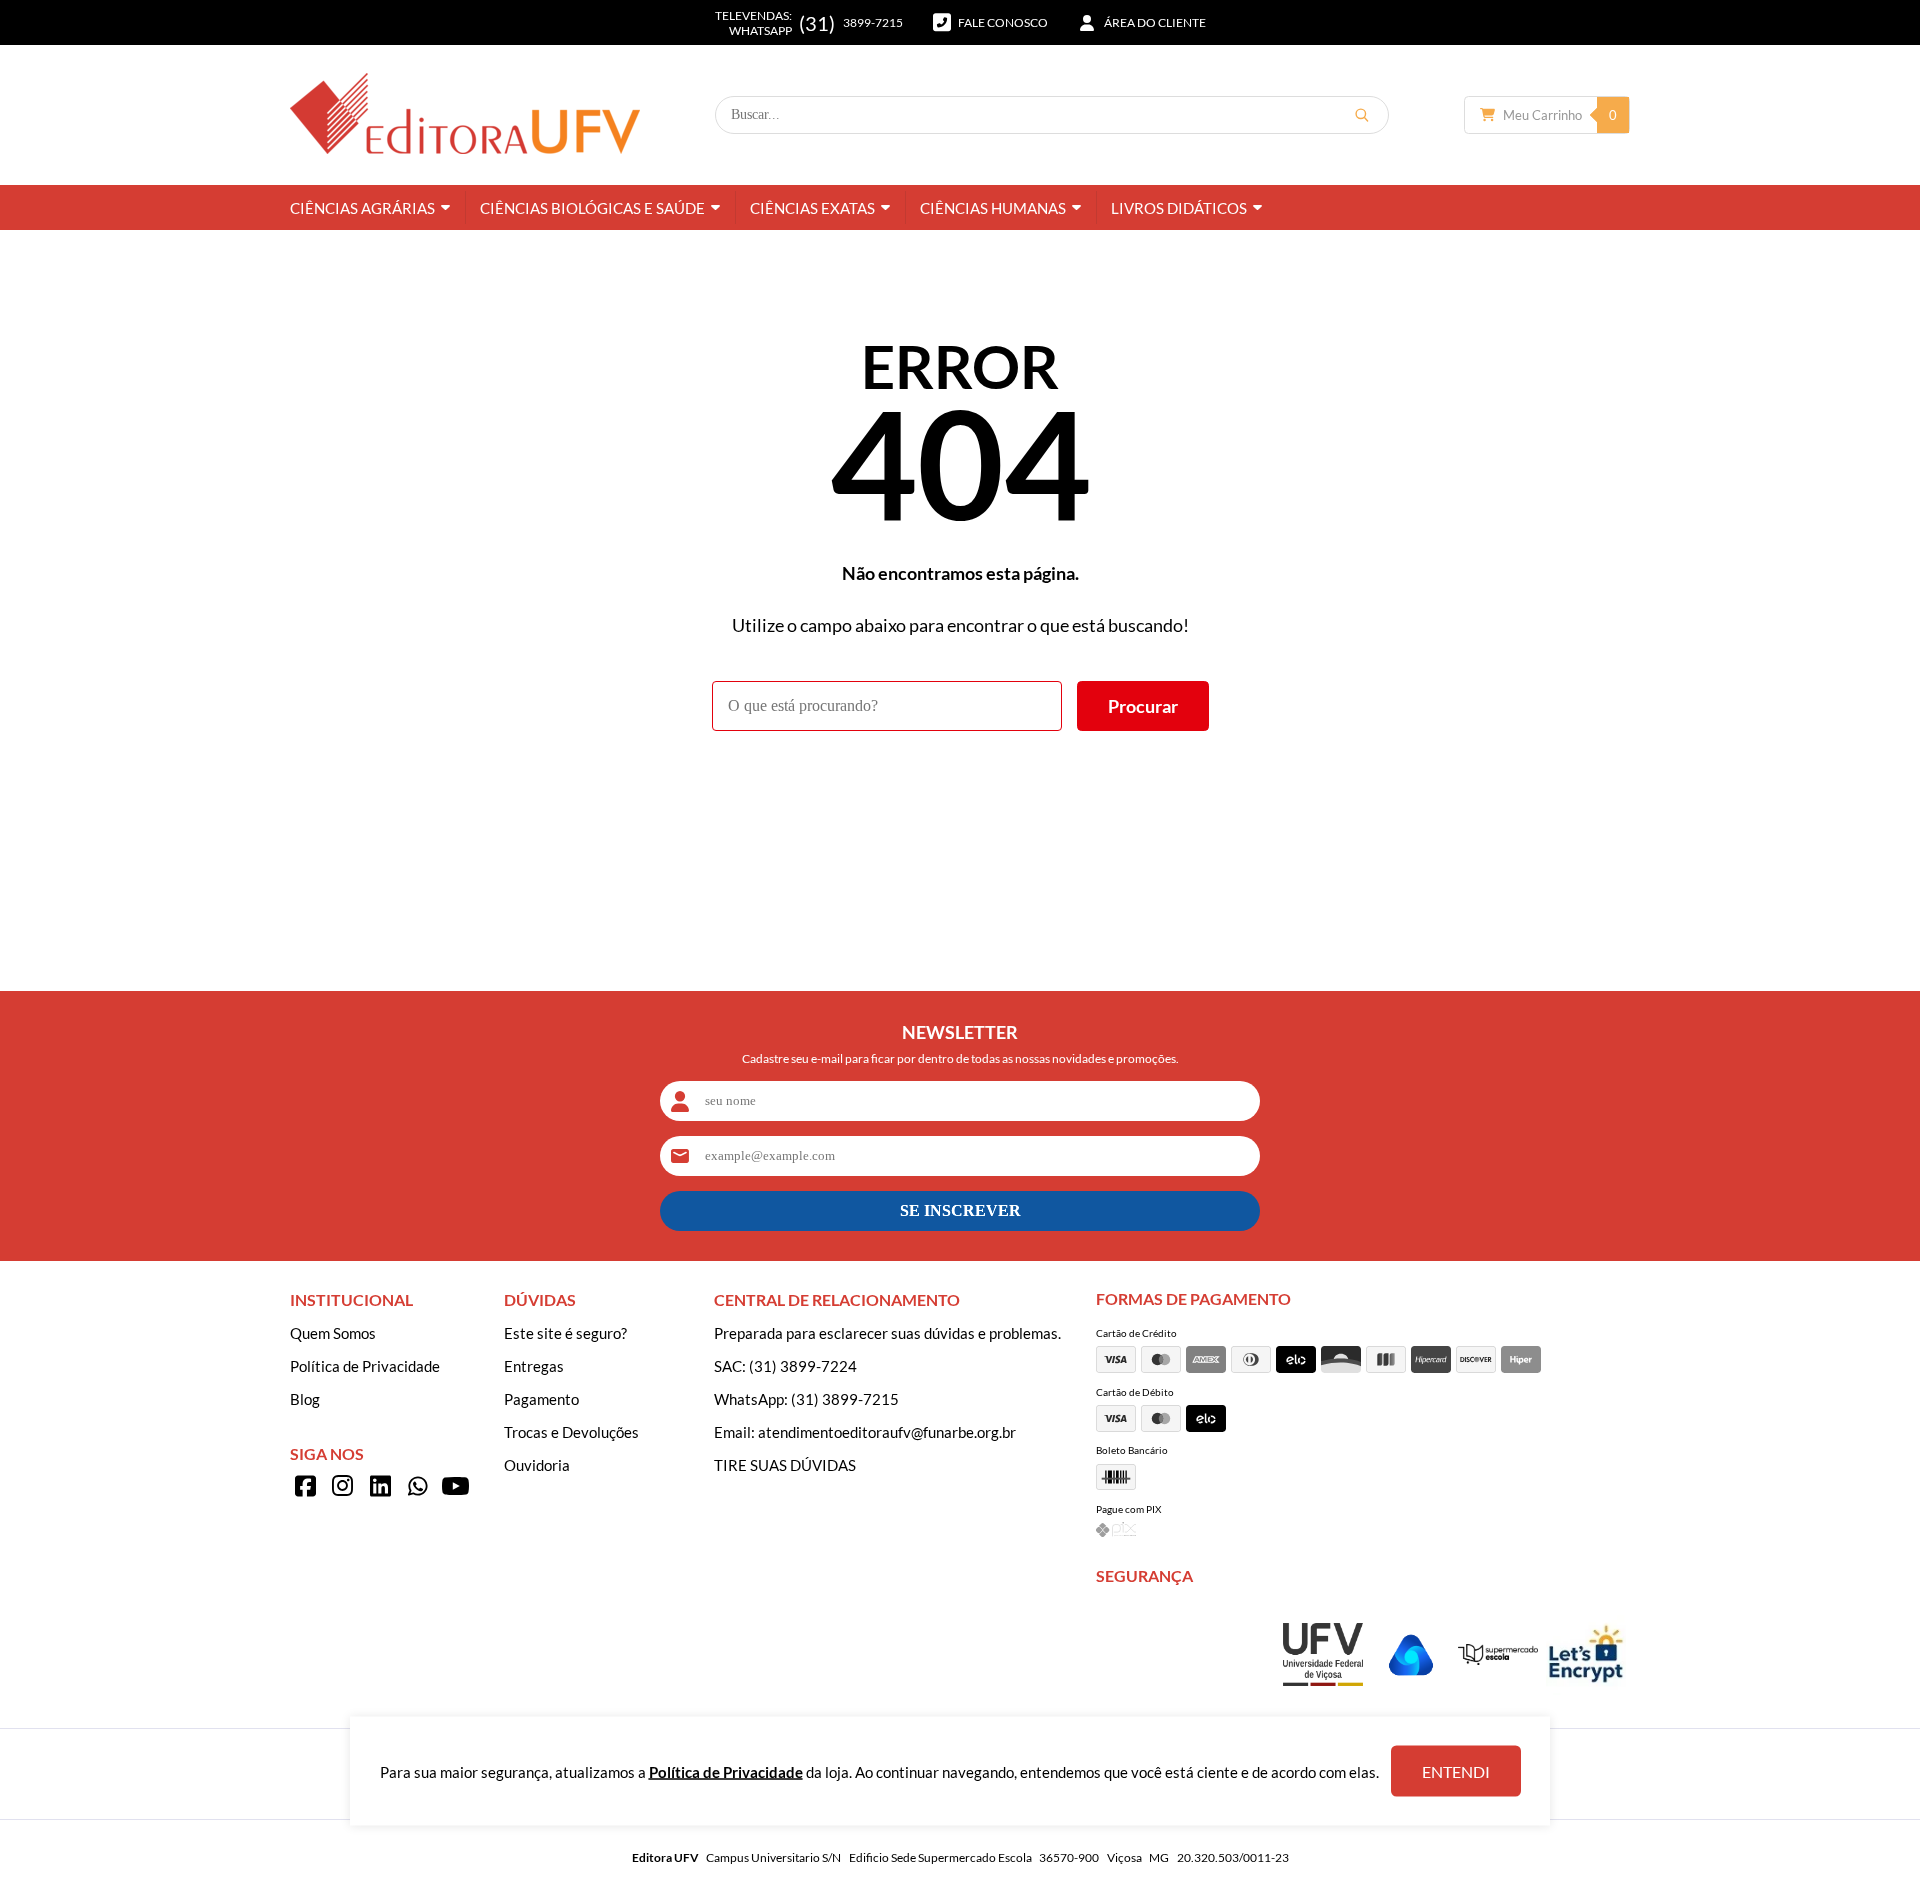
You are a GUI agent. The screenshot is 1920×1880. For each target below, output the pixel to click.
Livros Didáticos (1179, 208)
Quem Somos (333, 1333)
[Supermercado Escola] (1498, 1659)
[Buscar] (1362, 115)
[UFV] (1323, 1680)
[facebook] (305, 1486)
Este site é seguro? (565, 1333)
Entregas (534, 1366)
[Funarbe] (1411, 1689)
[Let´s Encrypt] (1586, 1689)
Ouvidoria (537, 1465)
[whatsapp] (418, 1486)
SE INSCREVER (960, 1210)
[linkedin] (380, 1486)
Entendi (1456, 1771)
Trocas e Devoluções (571, 1432)
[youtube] (455, 1486)
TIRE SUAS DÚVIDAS (785, 1465)
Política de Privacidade (365, 1366)
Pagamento (541, 1399)
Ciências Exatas (812, 208)
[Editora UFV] (465, 115)
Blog (305, 1399)
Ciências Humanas (993, 208)
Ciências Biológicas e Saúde (592, 208)
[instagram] (343, 1486)
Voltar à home (960, 786)
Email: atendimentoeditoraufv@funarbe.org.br (865, 1432)
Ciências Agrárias (362, 208)
